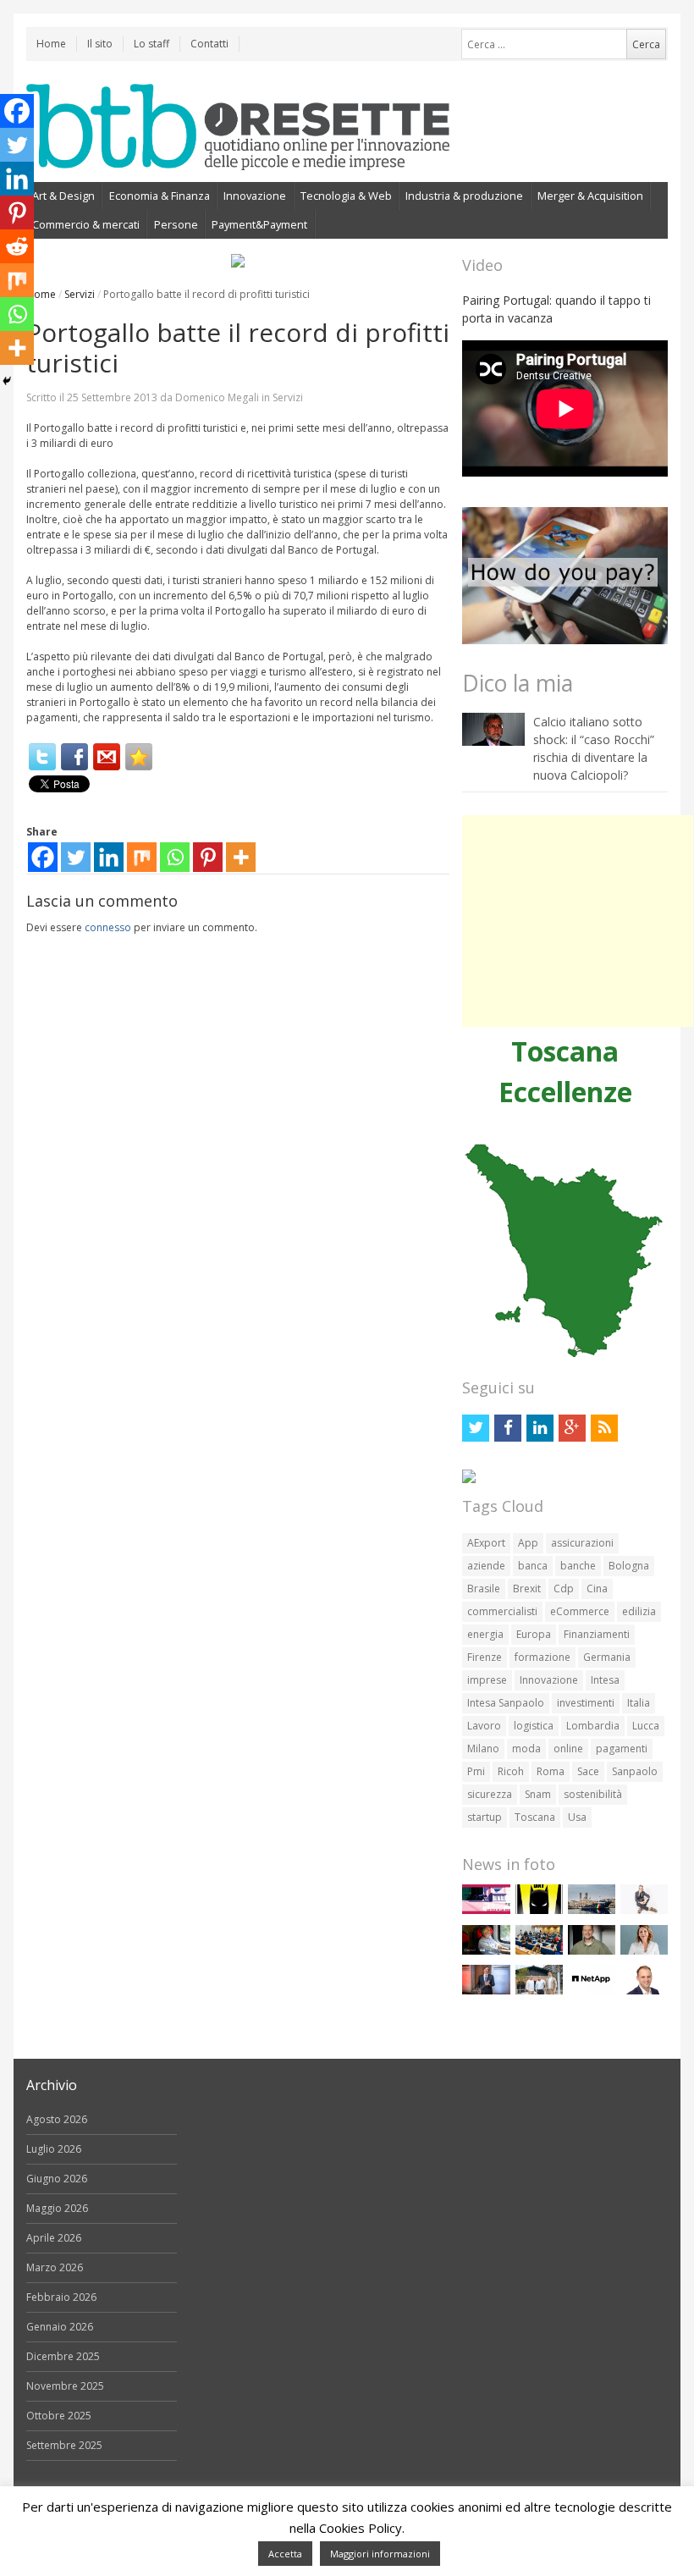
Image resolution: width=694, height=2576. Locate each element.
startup (485, 1817)
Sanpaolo (635, 1771)
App (528, 1543)
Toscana (535, 1817)
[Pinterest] (208, 857)
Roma (551, 1771)
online (568, 1749)
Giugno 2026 (57, 2179)
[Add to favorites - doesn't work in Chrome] (139, 757)
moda (526, 1749)
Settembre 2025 (64, 2445)
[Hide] (7, 381)
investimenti (586, 1703)
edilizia (639, 1611)
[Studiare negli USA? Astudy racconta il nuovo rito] (539, 1951)
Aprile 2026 (54, 2238)
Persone (176, 224)
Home (51, 44)
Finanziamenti (597, 1634)
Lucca (646, 1726)
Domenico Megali (217, 397)
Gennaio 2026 (60, 2327)
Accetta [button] (285, 2554)
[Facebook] (74, 757)
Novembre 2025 (65, 2386)
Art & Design (63, 196)
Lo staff (151, 44)
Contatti (209, 44)
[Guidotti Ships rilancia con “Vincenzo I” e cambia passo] (592, 1910)
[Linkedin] (109, 857)
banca (533, 1566)
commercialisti (502, 1611)
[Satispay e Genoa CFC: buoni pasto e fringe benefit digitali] (644, 1951)
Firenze (485, 1657)
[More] (241, 857)
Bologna (629, 1566)
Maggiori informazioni (380, 2554)
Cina (597, 1589)
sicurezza (490, 1794)
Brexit (527, 1589)
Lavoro (484, 1726)
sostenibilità (593, 1794)
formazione (543, 1657)
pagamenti (622, 1749)
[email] (107, 757)
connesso (108, 927)
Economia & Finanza (160, 196)
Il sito (100, 44)
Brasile (484, 1589)
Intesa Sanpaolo (506, 1703)
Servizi (80, 294)
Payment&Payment (259, 224)
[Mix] (142, 857)
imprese (487, 1680)
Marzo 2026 (55, 2267)
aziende (486, 1566)
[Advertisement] (578, 921)
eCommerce (580, 1611)
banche (578, 1566)
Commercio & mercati (86, 224)
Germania (607, 1657)
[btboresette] (238, 156)
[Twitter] (42, 757)
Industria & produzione (464, 196)
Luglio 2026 (54, 2149)
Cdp (564, 1589)
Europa (534, 1634)
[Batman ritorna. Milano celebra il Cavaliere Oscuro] (539, 1910)
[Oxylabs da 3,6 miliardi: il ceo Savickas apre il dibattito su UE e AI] (592, 1951)
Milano (483, 1749)
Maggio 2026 (57, 2208)
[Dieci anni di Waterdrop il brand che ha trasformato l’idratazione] (539, 1991)
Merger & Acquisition (590, 196)
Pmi (476, 1771)
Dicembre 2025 (63, 2356)
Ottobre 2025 (59, 2416)
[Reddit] (17, 246)
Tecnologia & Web (346, 196)
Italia (639, 1703)
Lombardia (593, 1726)
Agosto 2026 (57, 2119)
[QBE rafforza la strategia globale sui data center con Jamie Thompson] (644, 1991)
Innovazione (255, 196)
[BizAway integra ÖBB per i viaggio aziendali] (486, 1951)
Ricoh (511, 1771)
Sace (588, 1771)
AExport (486, 1543)
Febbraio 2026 (61, 2297)
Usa (577, 1817)
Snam (538, 1794)
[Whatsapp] (175, 857)
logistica (534, 1726)
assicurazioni (582, 1543)
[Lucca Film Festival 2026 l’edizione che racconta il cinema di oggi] (486, 1910)
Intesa (605, 1680)
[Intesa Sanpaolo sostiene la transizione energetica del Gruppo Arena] (486, 1991)
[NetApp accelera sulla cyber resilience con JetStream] (592, 1991)
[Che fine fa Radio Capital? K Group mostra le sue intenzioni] (644, 1910)
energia (485, 1634)
